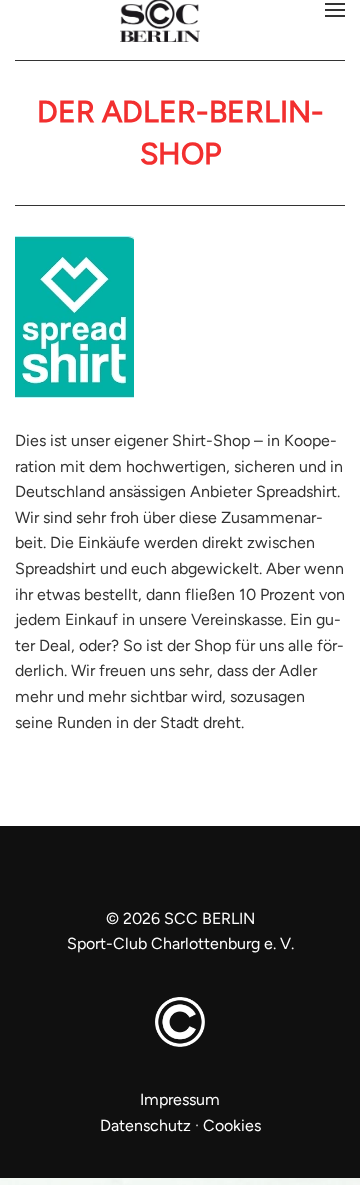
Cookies (232, 1125)
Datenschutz (145, 1125)
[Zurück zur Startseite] (180, 23)
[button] (335, 10)
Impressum (180, 1099)
